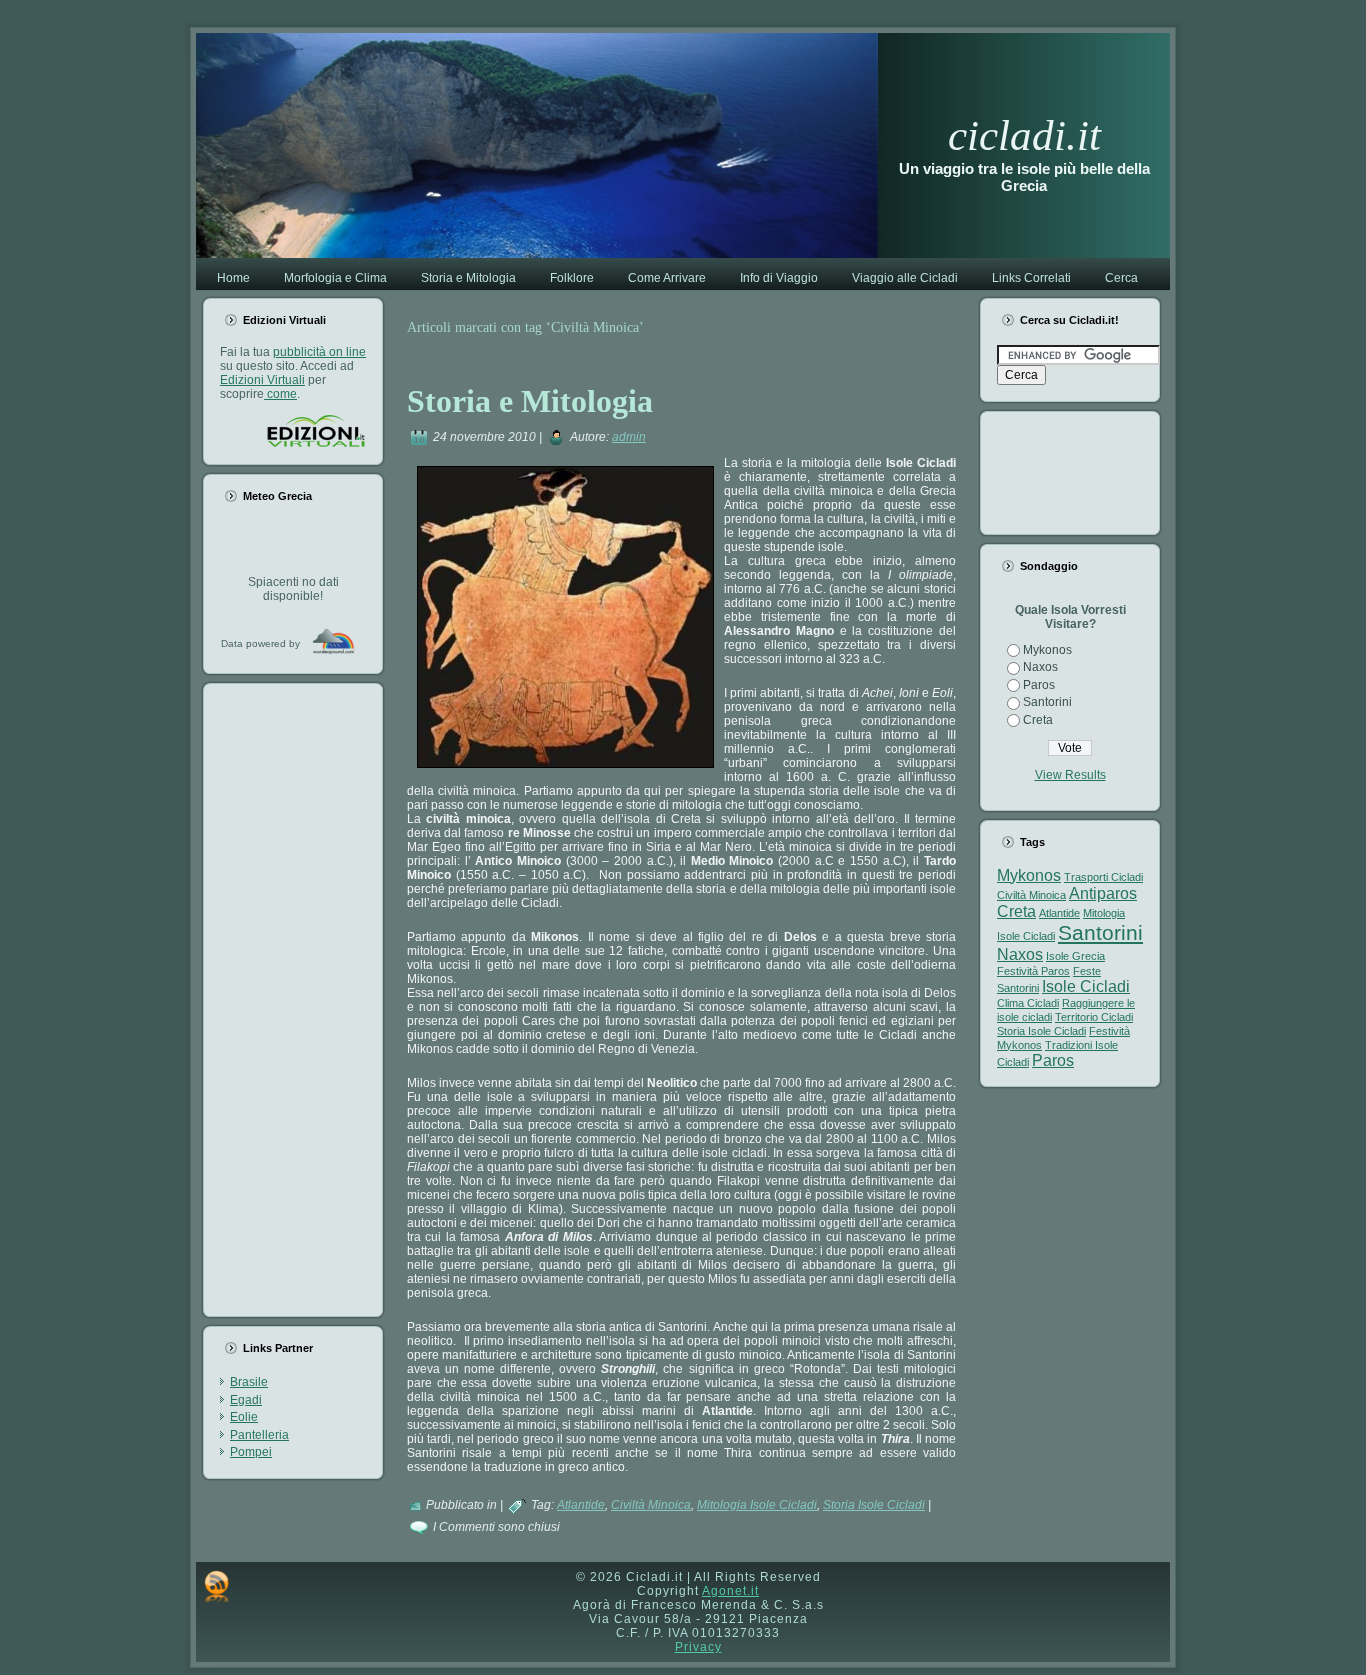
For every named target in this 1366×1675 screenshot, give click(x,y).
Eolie (244, 1417)
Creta (1038, 720)
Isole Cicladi (1086, 986)
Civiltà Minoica (651, 1505)
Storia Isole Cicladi (874, 1505)
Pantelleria (259, 1435)
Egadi (246, 1400)
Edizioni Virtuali (262, 380)
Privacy (698, 1647)
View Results (1070, 775)
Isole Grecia (1075, 956)
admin (629, 437)
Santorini (1047, 702)
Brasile (249, 1382)
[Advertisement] (300, 1000)
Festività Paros (1033, 971)
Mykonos (1047, 650)
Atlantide (581, 1505)
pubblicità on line (319, 352)
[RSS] (216, 1586)
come (280, 394)
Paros (1039, 685)
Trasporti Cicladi (1103, 877)
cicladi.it (1024, 135)
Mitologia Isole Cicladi (757, 1505)
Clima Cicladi (1028, 1003)
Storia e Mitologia (530, 401)
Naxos (1040, 667)
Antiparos (1103, 893)
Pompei (251, 1452)
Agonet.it (730, 1591)
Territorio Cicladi (1094, 1017)
